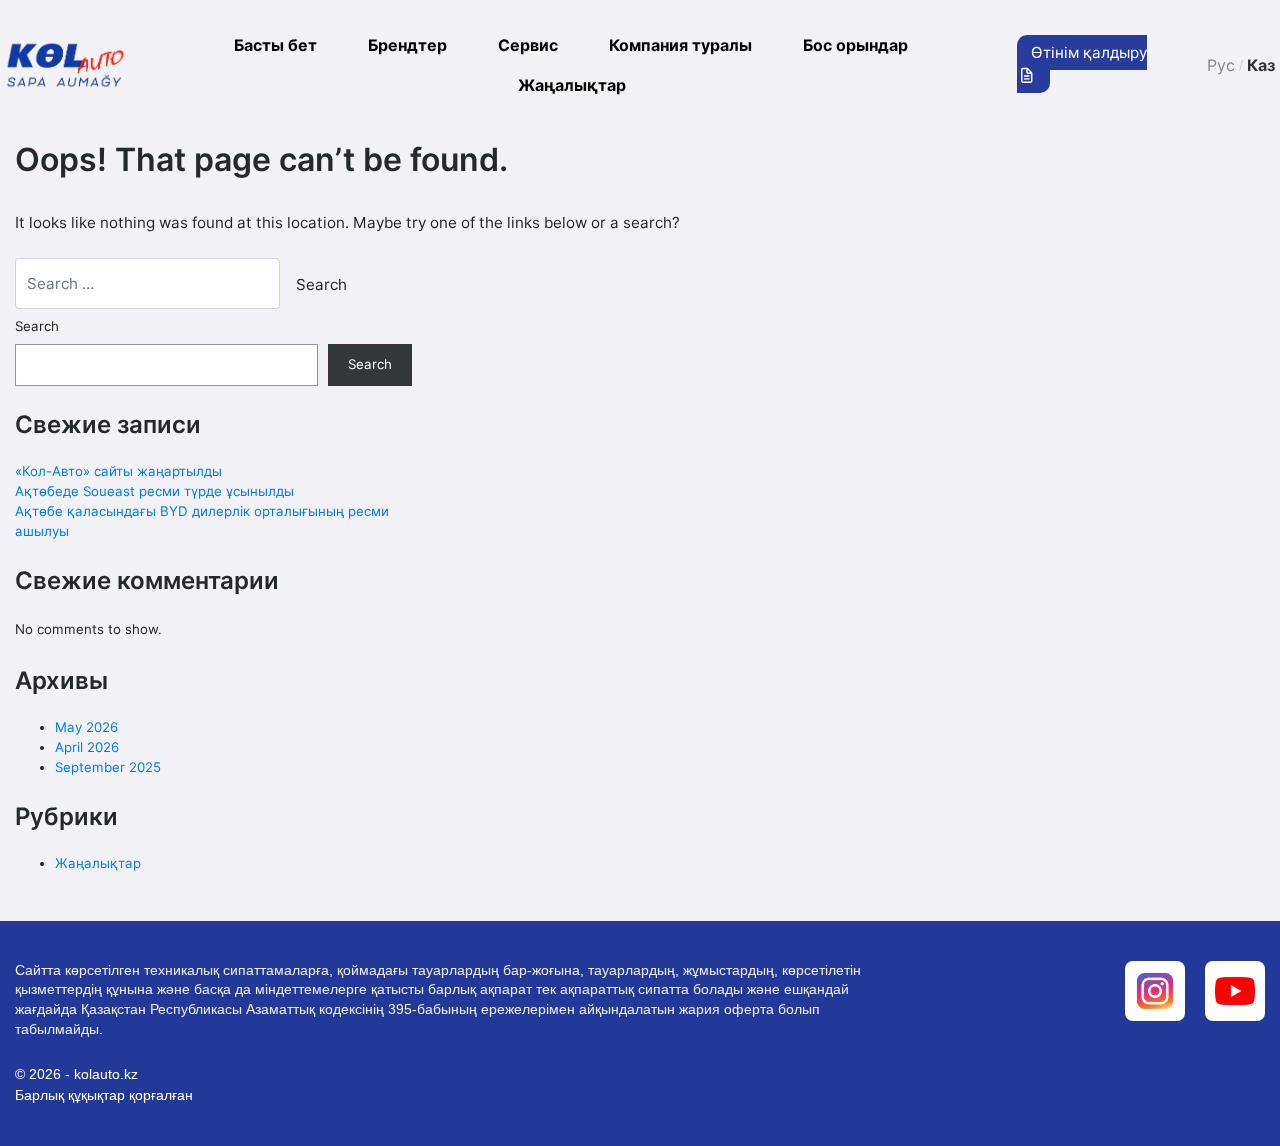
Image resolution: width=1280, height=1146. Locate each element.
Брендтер (407, 45)
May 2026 (86, 727)
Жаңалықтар (572, 85)
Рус (1221, 65)
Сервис (528, 45)
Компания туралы (680, 45)
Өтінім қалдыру (1089, 52)
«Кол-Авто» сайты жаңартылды (118, 471)
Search (37, 326)
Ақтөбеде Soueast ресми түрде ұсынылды (154, 491)
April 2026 (87, 747)
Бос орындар (855, 45)
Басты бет (275, 45)
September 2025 (108, 767)
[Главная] (65, 65)
